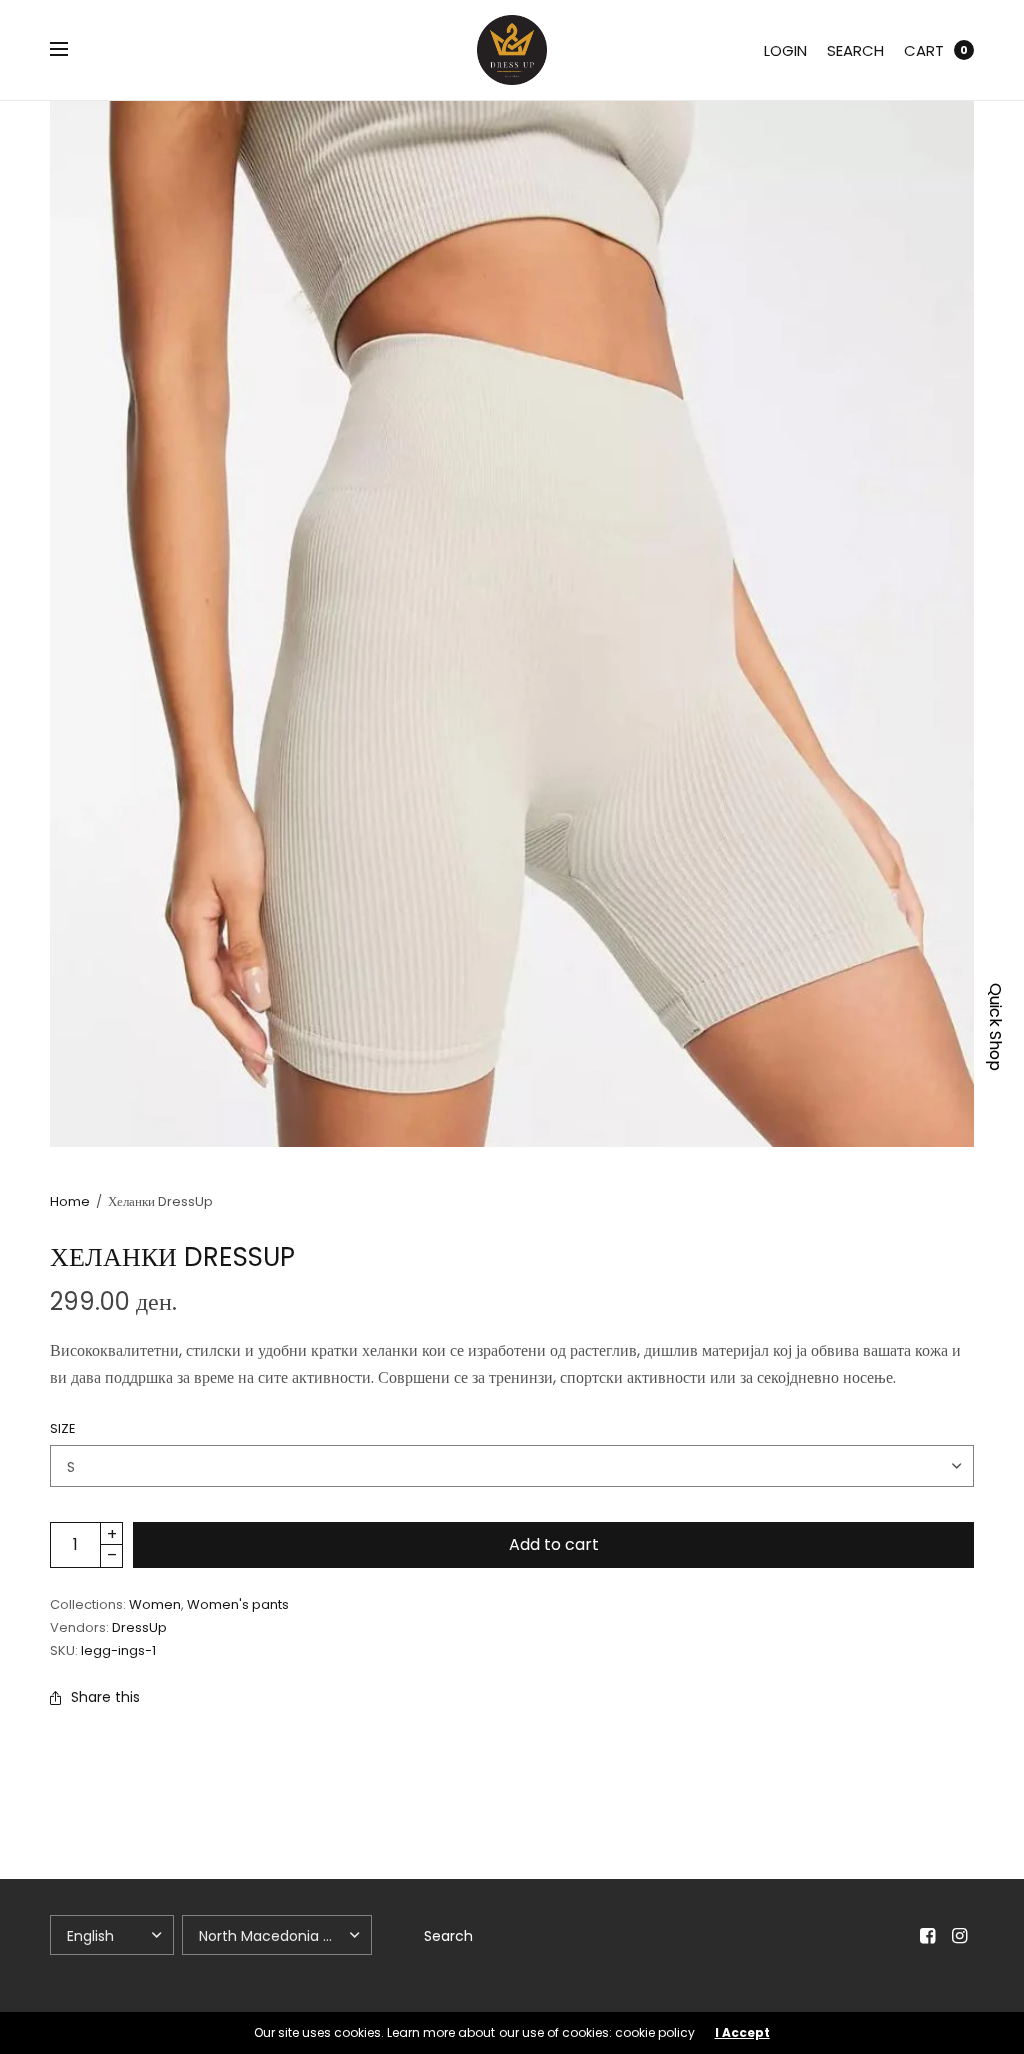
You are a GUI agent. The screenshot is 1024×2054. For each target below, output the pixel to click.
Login (785, 50)
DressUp (139, 1627)
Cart (924, 50)
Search (855, 50)
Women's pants (238, 1604)
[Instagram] (960, 1936)
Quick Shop (995, 1027)
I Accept (742, 2033)
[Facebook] (928, 1936)
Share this (105, 1697)
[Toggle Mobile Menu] (72, 50)
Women (155, 1604)
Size (63, 1428)
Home (70, 1201)
